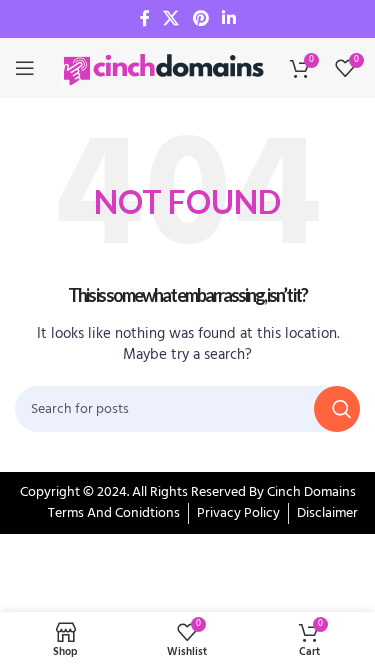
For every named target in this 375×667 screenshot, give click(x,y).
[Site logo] (165, 68)
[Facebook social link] (145, 19)
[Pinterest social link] (200, 19)
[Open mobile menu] (25, 68)
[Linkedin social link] (228, 19)
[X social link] (171, 19)
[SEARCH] (337, 409)
